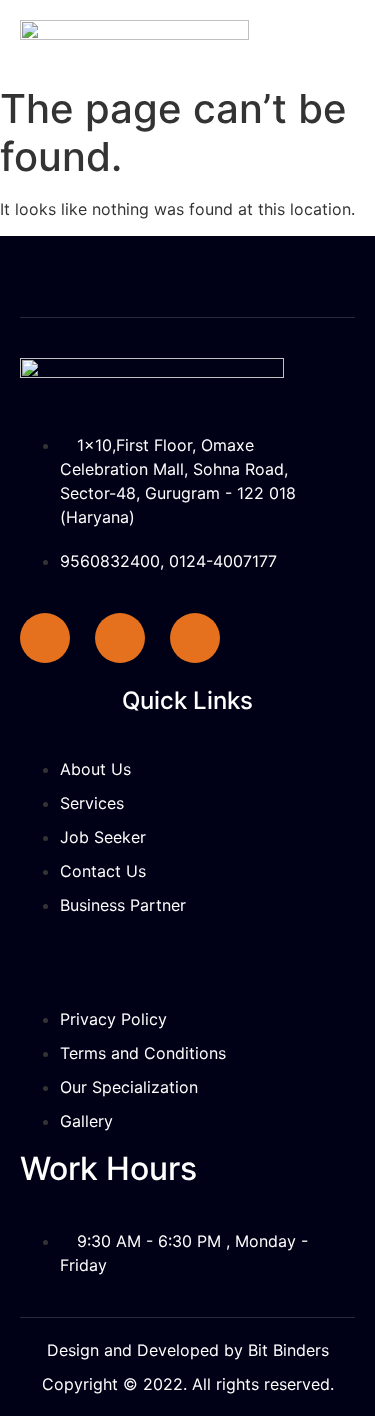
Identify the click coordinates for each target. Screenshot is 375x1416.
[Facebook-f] (45, 638)
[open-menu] (340, 21)
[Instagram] (195, 638)
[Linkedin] (120, 638)
